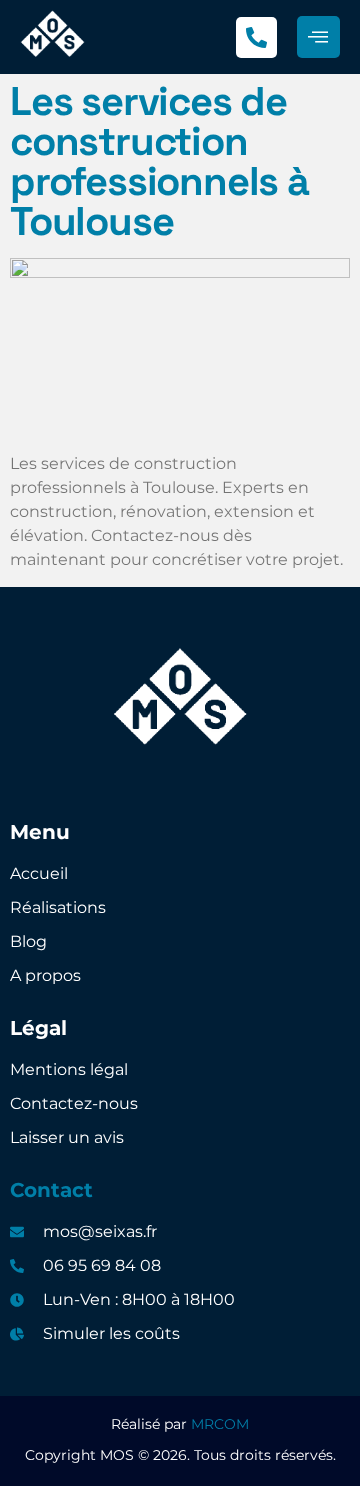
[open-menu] (318, 37)
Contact (51, 1190)
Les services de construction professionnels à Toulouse (159, 161)
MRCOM (220, 1424)
